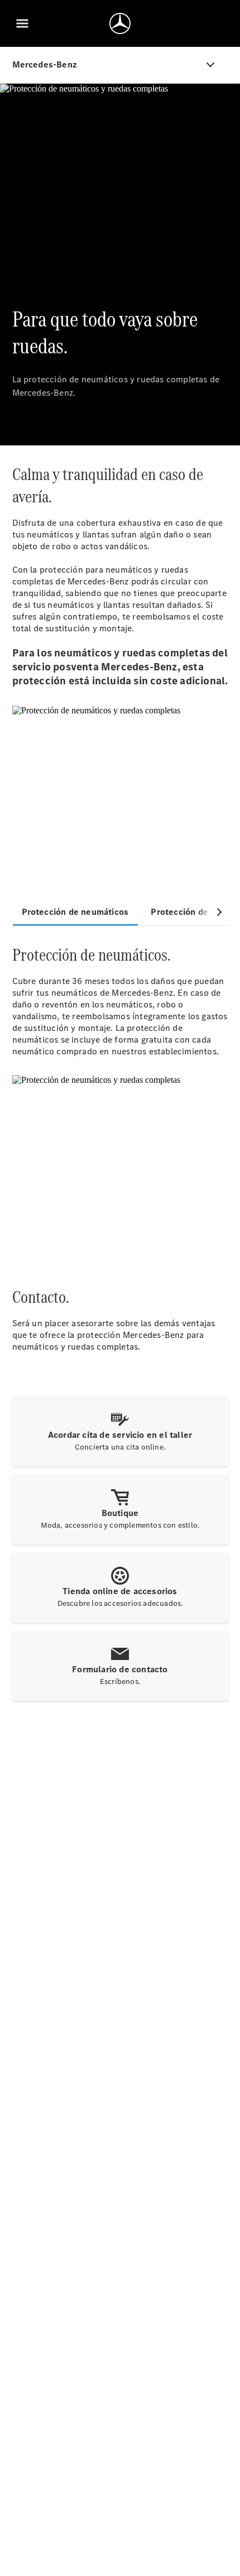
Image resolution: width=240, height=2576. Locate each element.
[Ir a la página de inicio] (120, 23)
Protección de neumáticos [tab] (75, 912)
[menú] (22, 23)
